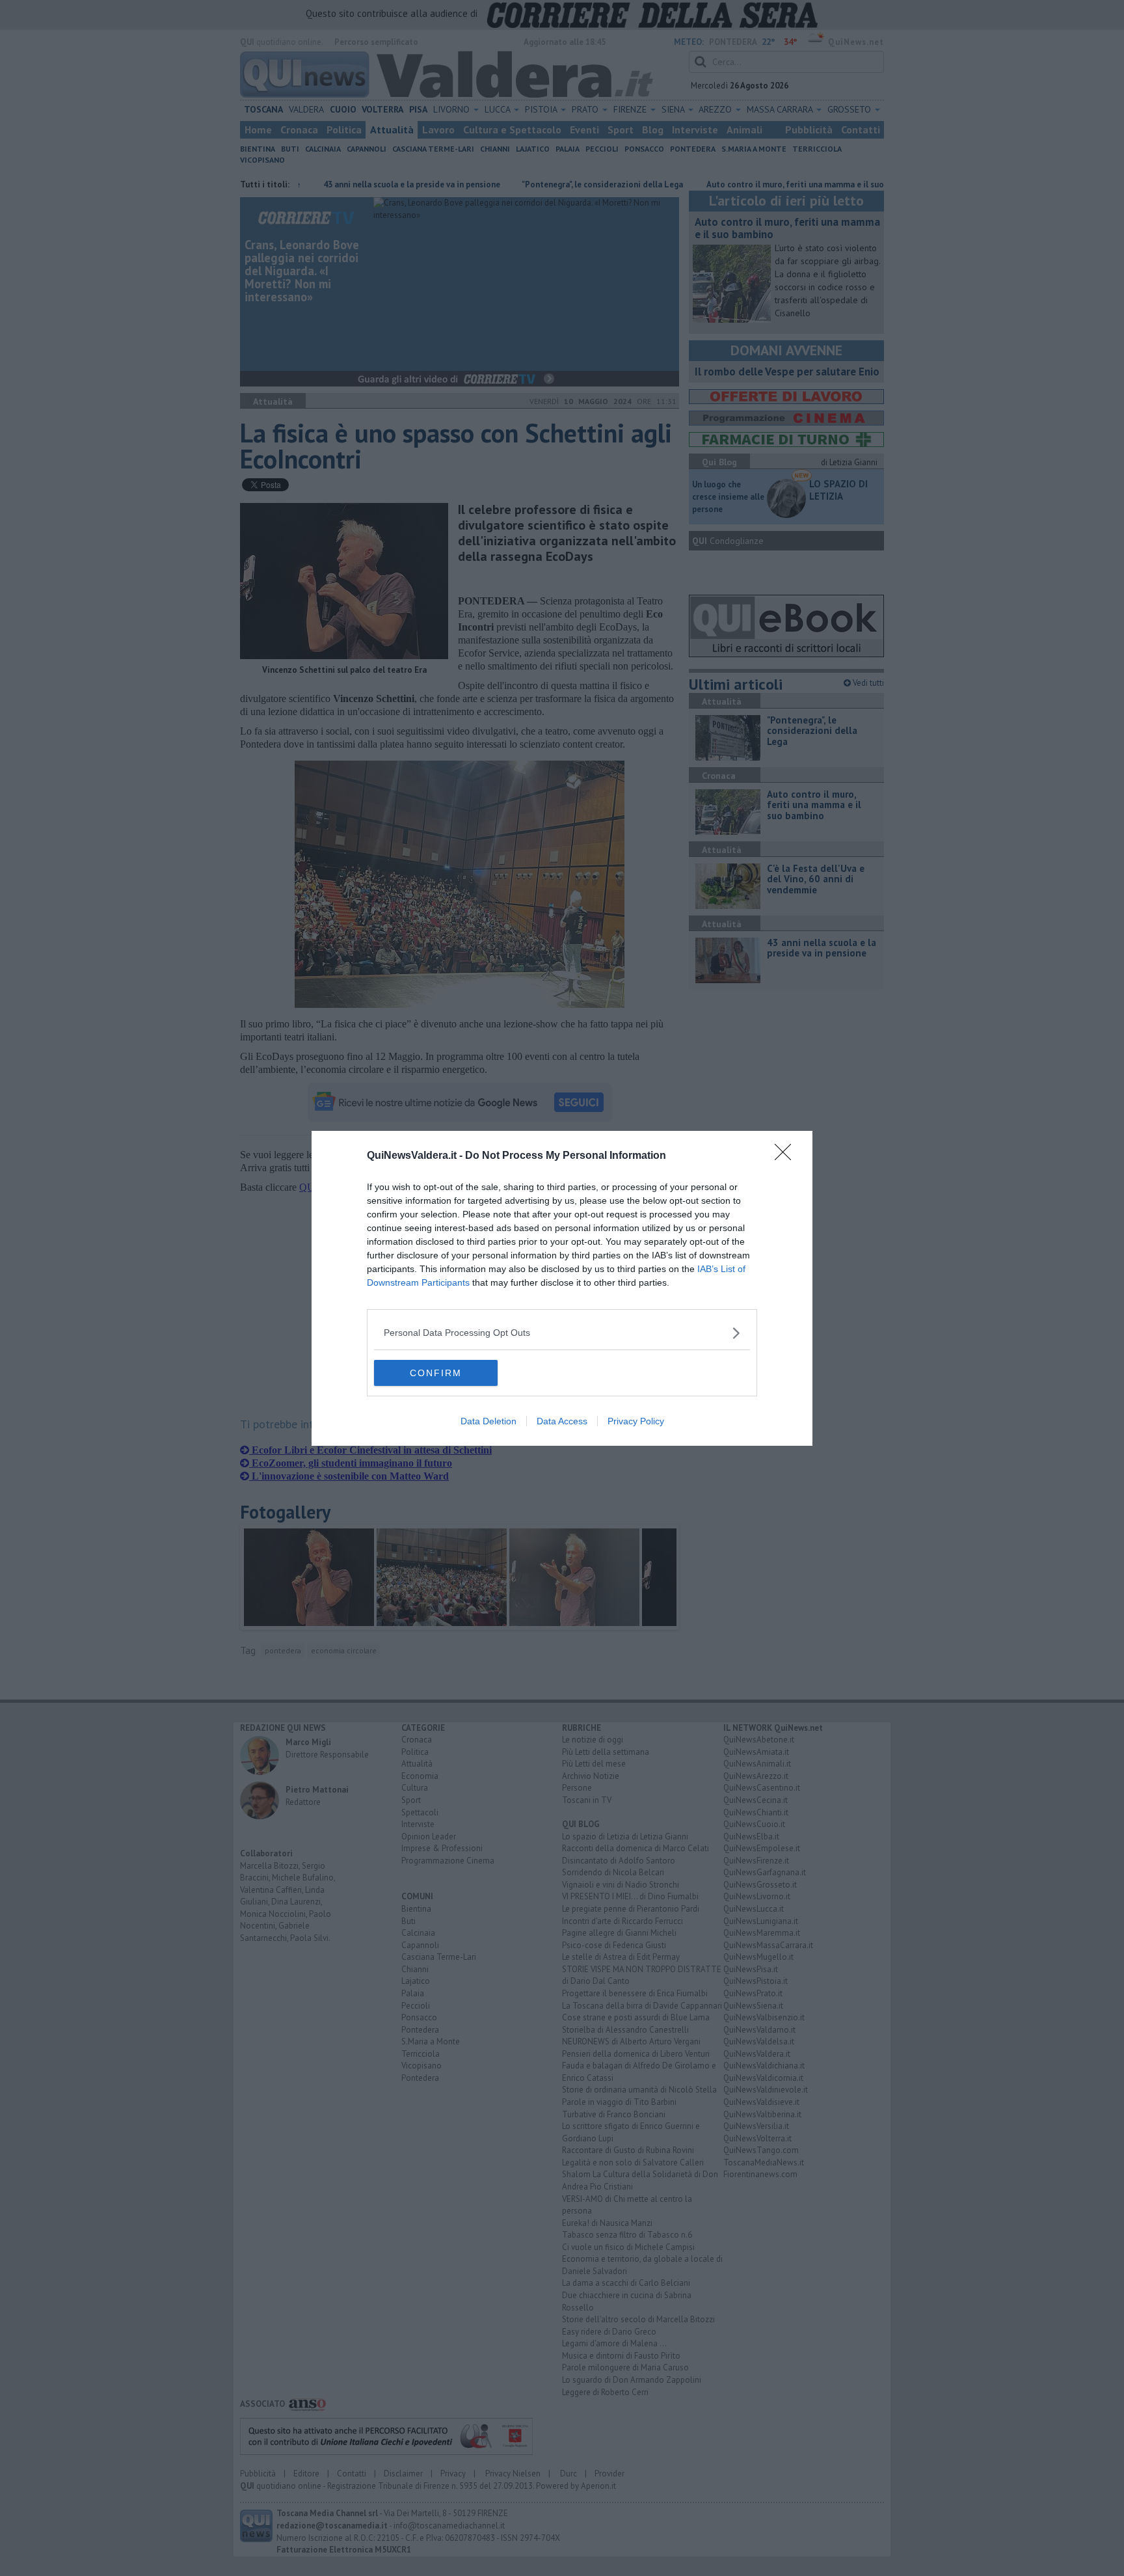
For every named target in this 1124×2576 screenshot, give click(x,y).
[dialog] (562, 1288)
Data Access (562, 1421)
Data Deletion (488, 1421)
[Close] (787, 1156)
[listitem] (562, 1333)
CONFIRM (436, 1373)
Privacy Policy (636, 1421)
